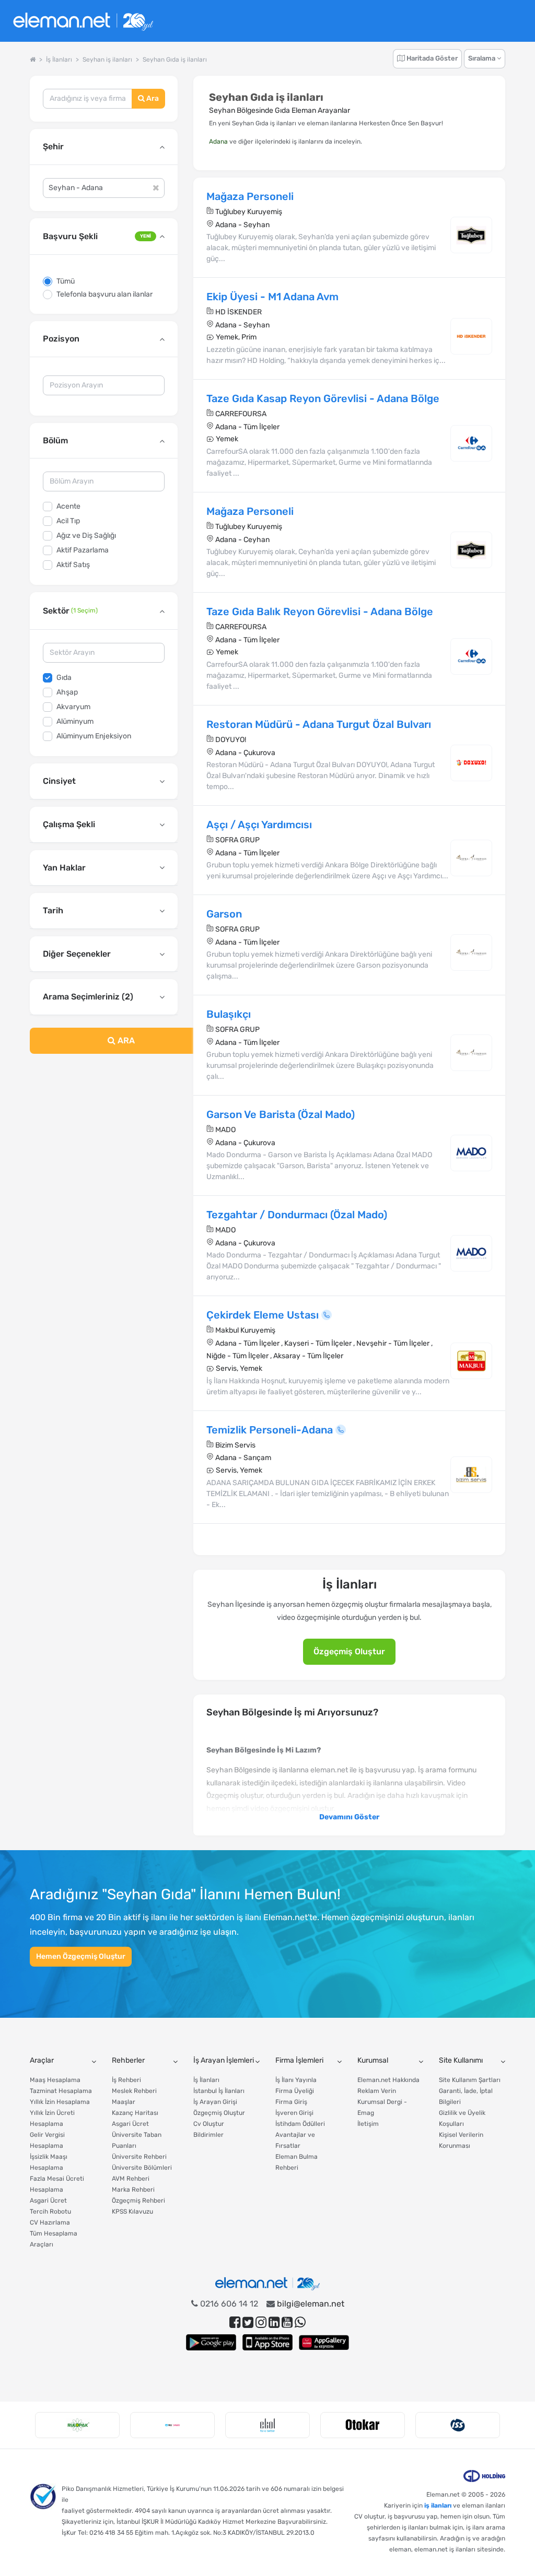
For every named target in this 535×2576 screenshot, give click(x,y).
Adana (218, 142)
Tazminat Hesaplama (61, 2091)
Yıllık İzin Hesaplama (60, 2102)
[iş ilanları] (83, 21)
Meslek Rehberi (134, 2091)
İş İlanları (206, 2080)
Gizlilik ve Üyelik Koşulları (462, 2118)
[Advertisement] (104, 1139)
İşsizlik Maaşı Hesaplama (49, 2162)
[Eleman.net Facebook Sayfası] (235, 2322)
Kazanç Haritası (135, 2113)
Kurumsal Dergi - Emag (382, 2107)
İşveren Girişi (294, 2113)
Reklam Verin (377, 2091)
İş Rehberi (126, 2080)
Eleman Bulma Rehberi (296, 2162)
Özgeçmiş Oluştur (349, 1651)
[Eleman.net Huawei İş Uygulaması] (324, 2342)
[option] (77, 2425)
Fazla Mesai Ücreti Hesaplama (57, 2184)
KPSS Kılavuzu (132, 2212)
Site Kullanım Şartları (470, 2080)
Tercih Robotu (50, 2212)
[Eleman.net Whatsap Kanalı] (300, 2322)
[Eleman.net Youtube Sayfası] (287, 2322)
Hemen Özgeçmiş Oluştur (81, 1956)
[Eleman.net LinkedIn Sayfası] (274, 2322)
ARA (125, 1040)
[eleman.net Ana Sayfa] (33, 60)
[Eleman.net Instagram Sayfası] (261, 2322)
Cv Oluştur (209, 2124)
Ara (152, 98)
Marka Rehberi (133, 2190)
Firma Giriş (291, 2102)
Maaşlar (124, 2102)
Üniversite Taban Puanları (137, 2140)
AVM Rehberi (131, 2179)
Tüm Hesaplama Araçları (54, 2239)
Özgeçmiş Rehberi (138, 2201)
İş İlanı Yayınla (296, 2080)
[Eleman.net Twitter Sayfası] (248, 2322)
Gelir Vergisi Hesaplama (47, 2140)
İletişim (368, 2124)
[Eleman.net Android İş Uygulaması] (211, 2342)
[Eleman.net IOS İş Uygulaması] (267, 2342)
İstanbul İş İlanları (219, 2091)
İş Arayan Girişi (215, 2102)
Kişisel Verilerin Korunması (461, 2140)
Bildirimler (208, 2135)
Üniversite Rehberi (139, 2157)
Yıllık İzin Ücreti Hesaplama (52, 2118)
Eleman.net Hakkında (388, 2080)
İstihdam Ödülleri (300, 2124)
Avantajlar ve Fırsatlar (295, 2140)
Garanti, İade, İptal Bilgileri (466, 2096)
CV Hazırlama (50, 2222)
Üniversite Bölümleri (142, 2168)
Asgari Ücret (48, 2201)
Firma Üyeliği (295, 2091)
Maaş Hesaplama (55, 2080)
